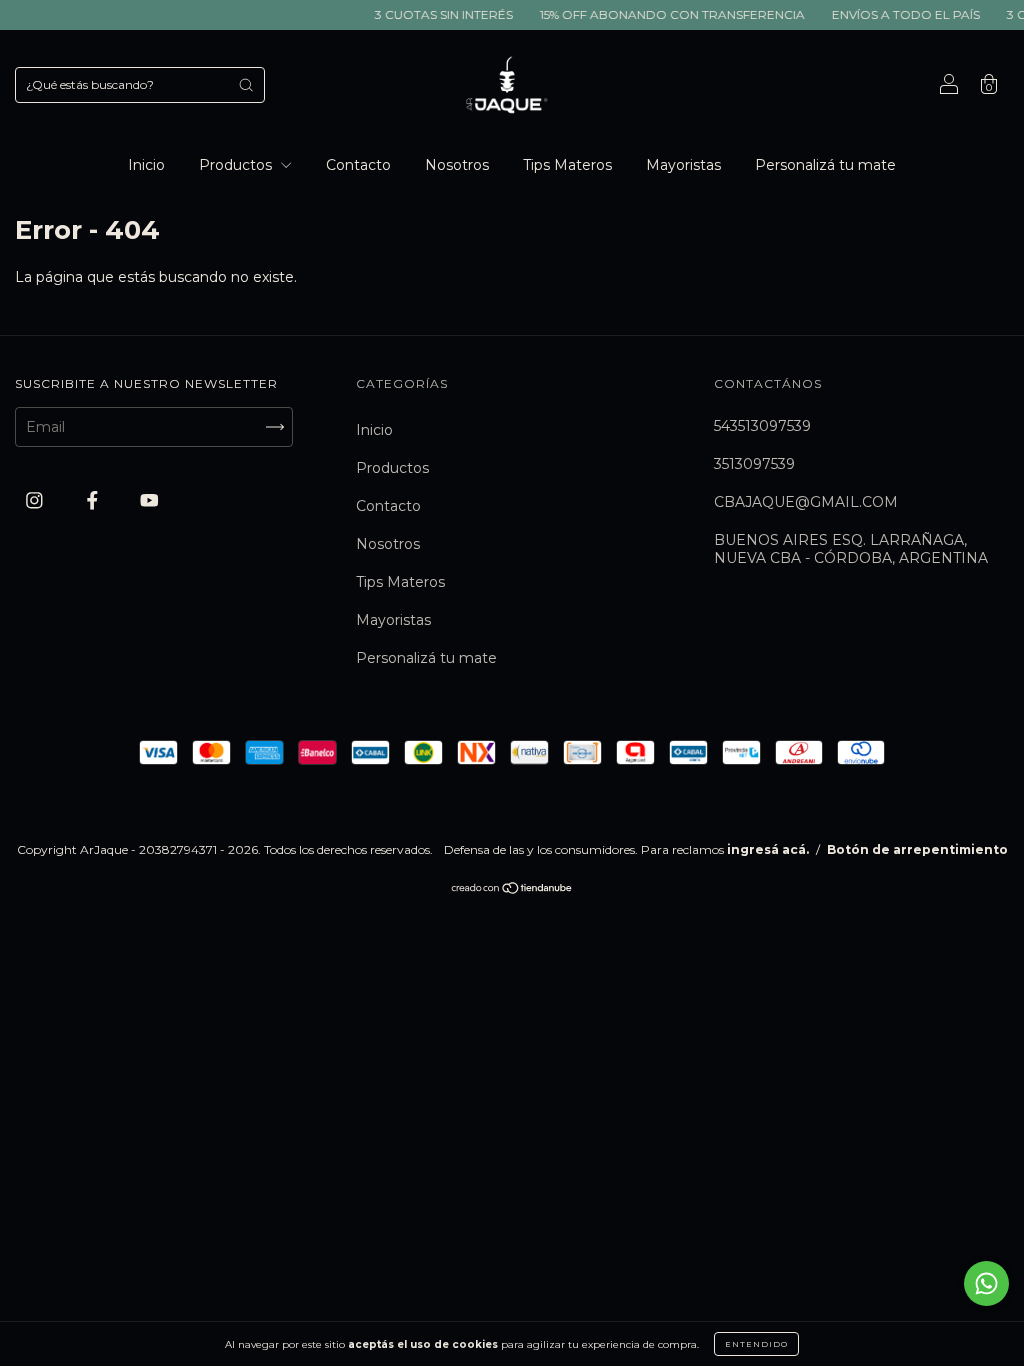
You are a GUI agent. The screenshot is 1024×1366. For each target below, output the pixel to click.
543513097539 (762, 426)
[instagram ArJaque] (36, 501)
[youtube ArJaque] (149, 501)
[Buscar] (246, 85)
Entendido (756, 1344)
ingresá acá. (768, 849)
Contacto (358, 165)
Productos (237, 165)
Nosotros (457, 165)
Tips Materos (567, 165)
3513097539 (754, 464)
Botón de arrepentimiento (917, 849)
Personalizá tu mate (825, 165)
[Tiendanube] (512, 890)
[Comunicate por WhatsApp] (986, 1283)
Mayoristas (683, 165)
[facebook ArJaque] (94, 501)
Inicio (146, 165)
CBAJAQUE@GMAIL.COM (806, 502)
